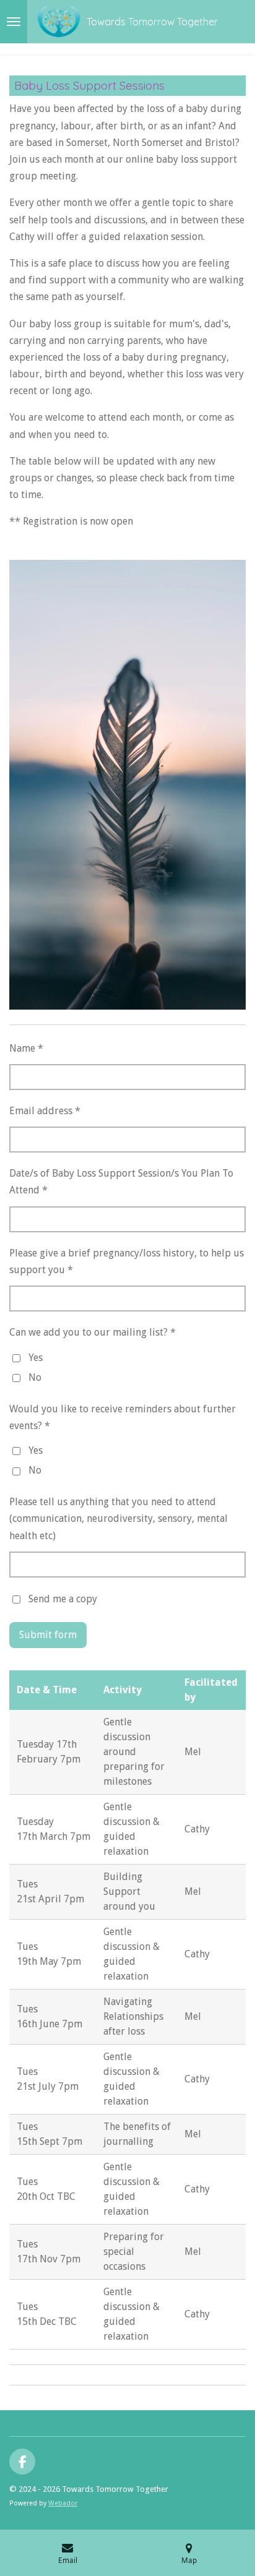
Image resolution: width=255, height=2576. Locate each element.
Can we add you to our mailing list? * (93, 1332)
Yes (36, 1358)
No (35, 1377)
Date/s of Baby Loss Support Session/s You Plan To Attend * (121, 1182)
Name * (26, 1048)
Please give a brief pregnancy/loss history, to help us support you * (127, 1261)
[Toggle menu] (14, 22)
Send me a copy (63, 1599)
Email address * (45, 1111)
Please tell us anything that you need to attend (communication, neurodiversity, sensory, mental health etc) (119, 1518)
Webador (63, 2503)
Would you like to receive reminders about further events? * (123, 1417)
